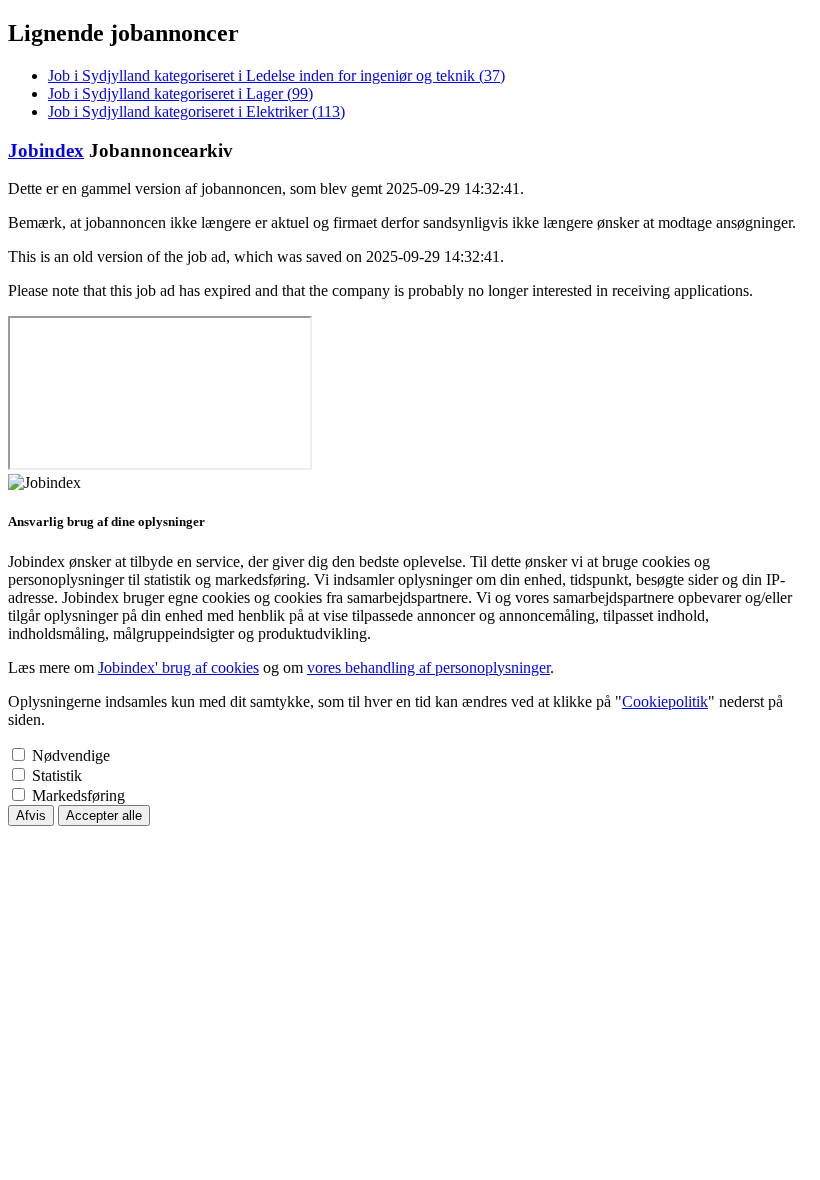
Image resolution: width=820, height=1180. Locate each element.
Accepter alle (104, 815)
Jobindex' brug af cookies (178, 667)
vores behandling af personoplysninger (428, 667)
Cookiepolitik (665, 701)
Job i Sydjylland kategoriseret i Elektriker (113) (196, 111)
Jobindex (46, 150)
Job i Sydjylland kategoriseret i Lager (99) (180, 93)
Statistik (57, 775)
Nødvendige (71, 755)
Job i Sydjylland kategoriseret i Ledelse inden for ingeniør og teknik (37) (276, 75)
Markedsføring (78, 795)
